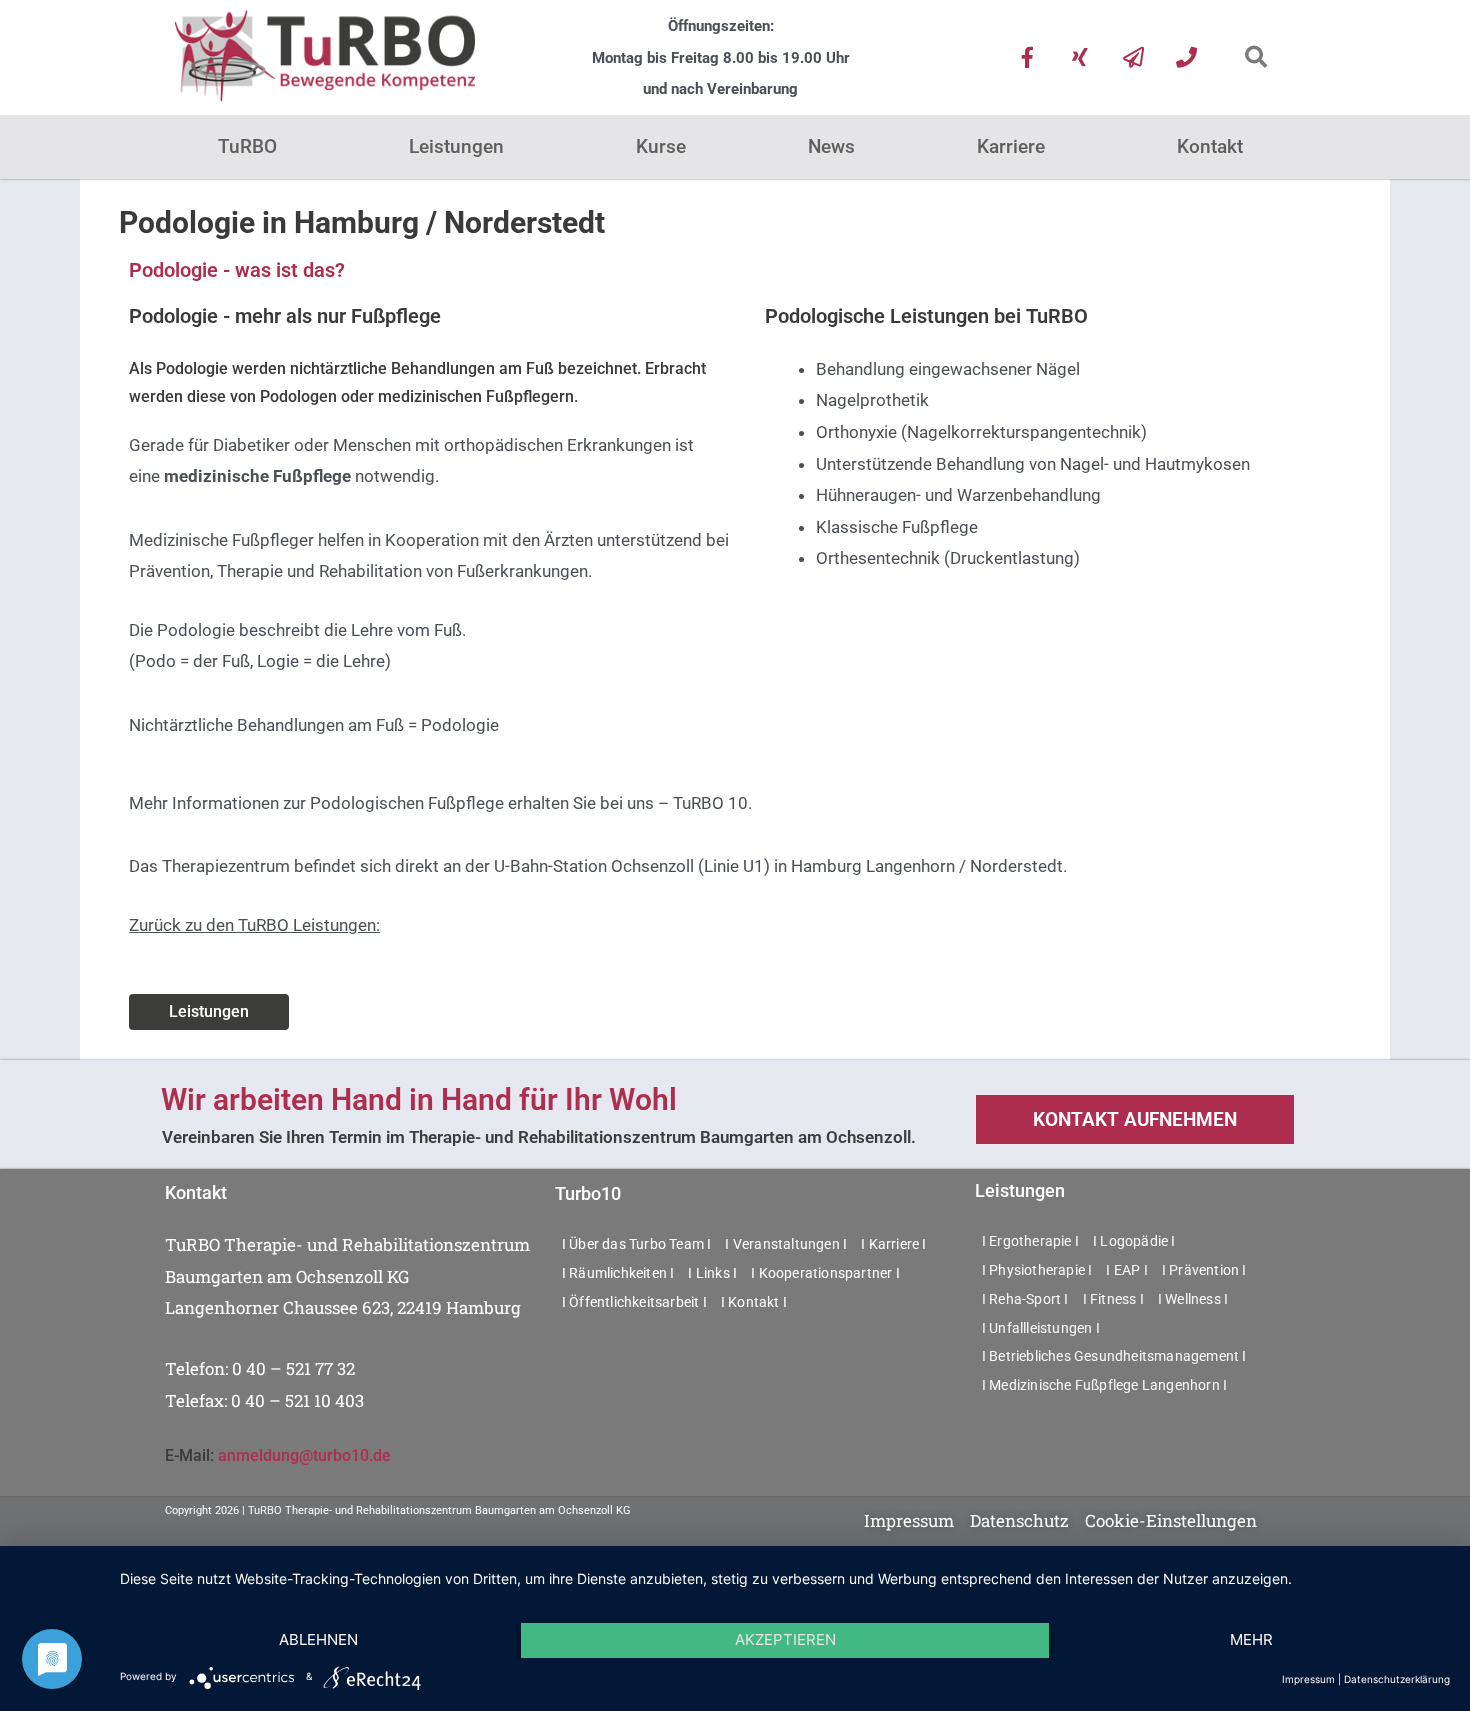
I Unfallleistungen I (1041, 1328)
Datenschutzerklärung (1397, 1679)
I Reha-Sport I (1025, 1299)
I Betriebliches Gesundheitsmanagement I (1114, 1356)
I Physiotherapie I (1037, 1270)
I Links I (712, 1273)
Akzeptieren (785, 1639)
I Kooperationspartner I (825, 1273)
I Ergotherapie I (1030, 1241)
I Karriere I (893, 1244)
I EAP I (1126, 1270)
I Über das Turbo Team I (637, 1244)
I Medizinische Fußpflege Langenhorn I (1104, 1385)
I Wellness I (1193, 1299)
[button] (1255, 57)
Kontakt (1210, 146)
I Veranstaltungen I (786, 1244)
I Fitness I (1113, 1299)
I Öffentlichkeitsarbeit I (634, 1302)
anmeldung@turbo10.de (304, 1455)
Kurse (661, 146)
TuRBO (247, 146)
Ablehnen (318, 1639)
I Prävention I (1204, 1270)
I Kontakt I (754, 1302)
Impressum (1308, 1679)
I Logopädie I (1134, 1241)
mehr (1251, 1639)
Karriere (1011, 146)
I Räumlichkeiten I (618, 1273)
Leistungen (456, 146)
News (831, 146)
